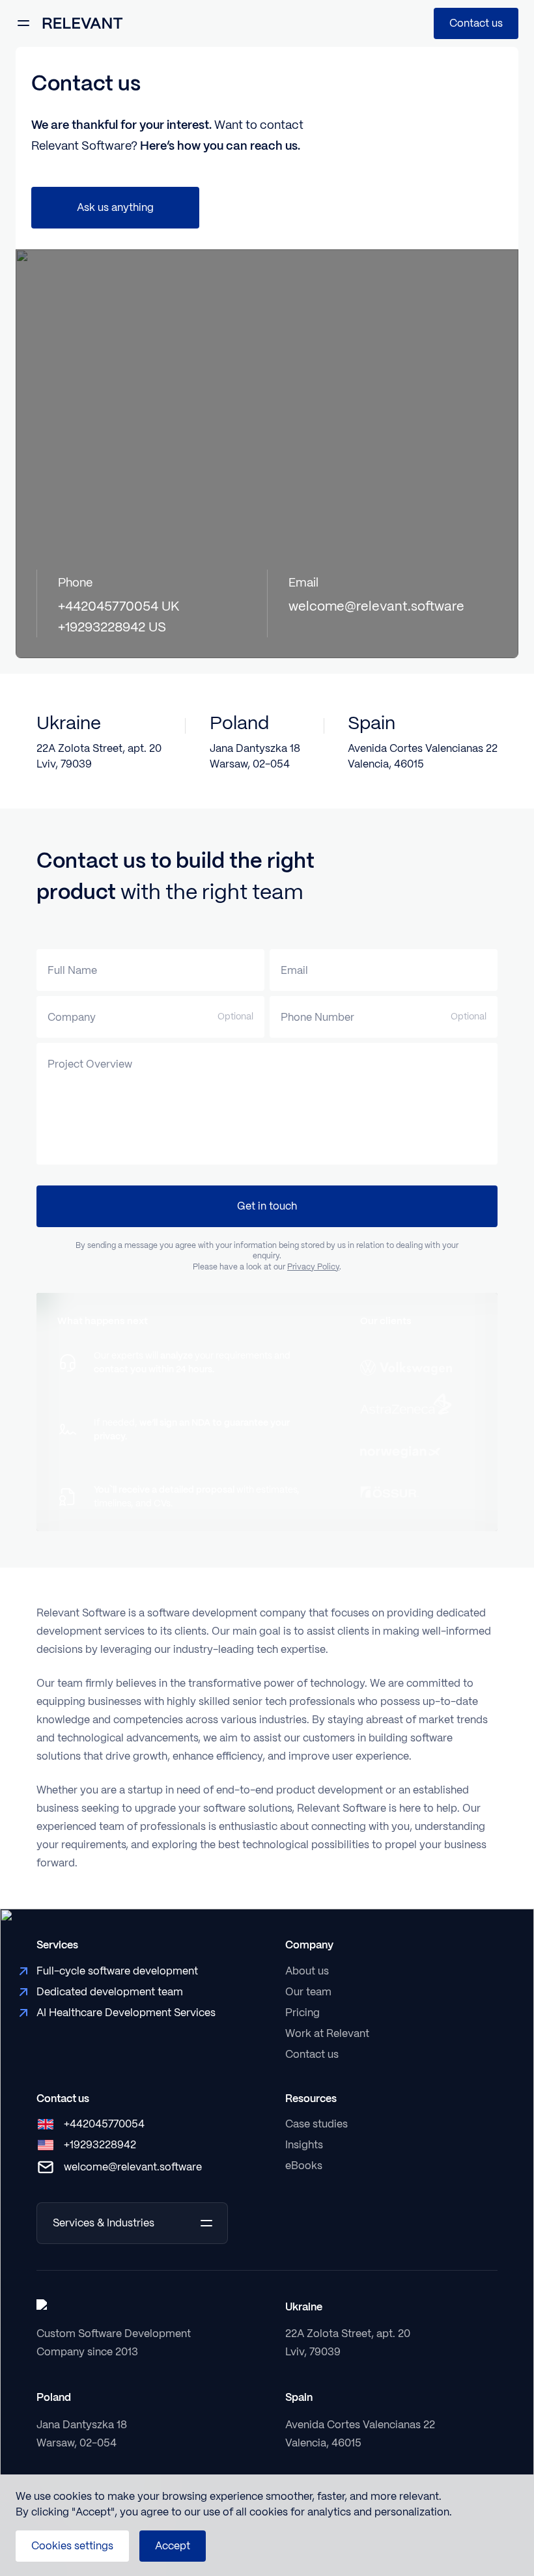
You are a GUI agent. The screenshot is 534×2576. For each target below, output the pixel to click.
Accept (173, 2546)
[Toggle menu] (23, 23)
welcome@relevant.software (376, 606)
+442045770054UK (119, 606)
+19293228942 (100, 2145)
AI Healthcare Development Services (126, 2013)
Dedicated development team (110, 1992)
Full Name (72, 970)
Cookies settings (72, 2546)
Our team (308, 1992)
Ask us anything (115, 207)
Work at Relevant (327, 2033)
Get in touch (267, 1206)
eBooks (304, 2166)
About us (307, 1971)
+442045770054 (104, 2124)
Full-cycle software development (117, 1971)
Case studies (316, 2124)
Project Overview (90, 1064)
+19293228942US (112, 627)
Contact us (476, 23)
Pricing (302, 2013)
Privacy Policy (313, 1267)
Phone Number (317, 1017)
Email (294, 970)
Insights (304, 2145)
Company (72, 1017)
